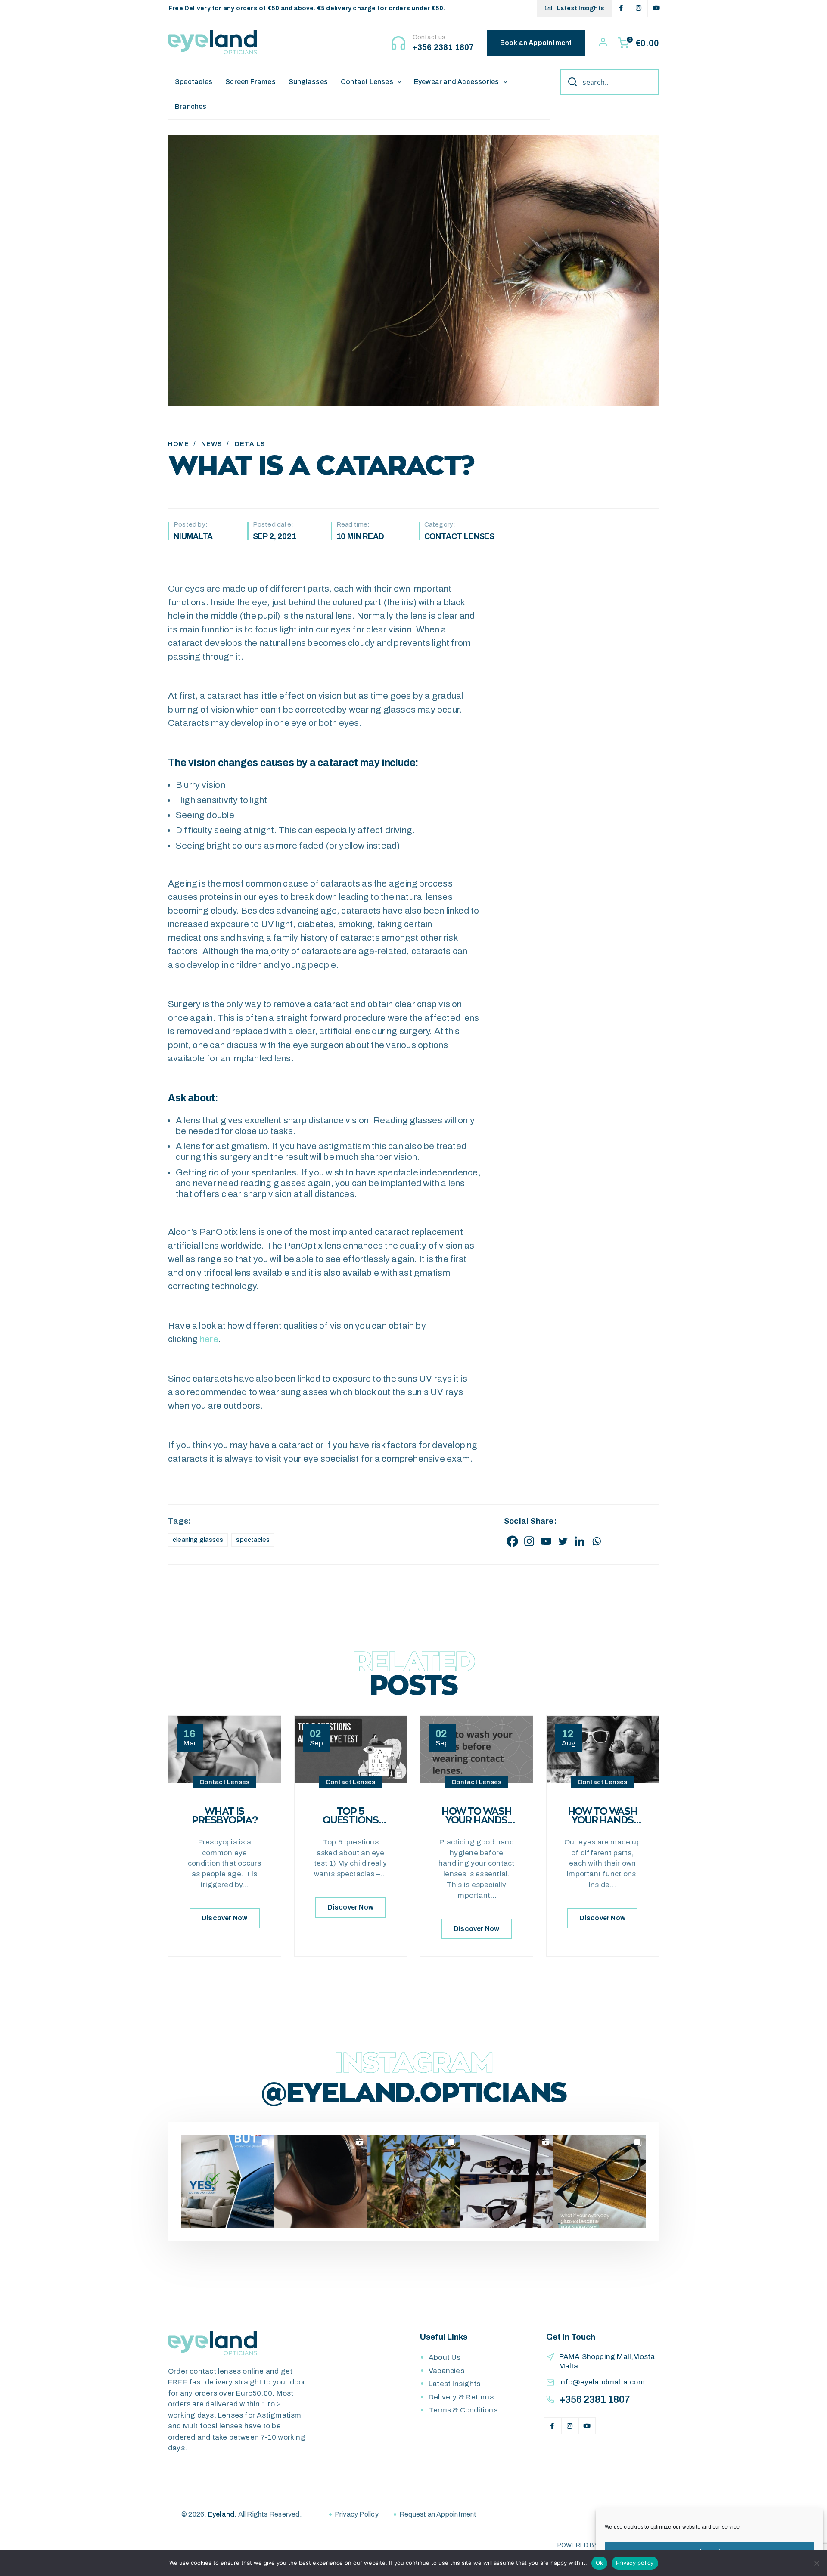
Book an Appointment (536, 43)
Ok (600, 2563)
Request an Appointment (438, 2514)
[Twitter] (563, 1541)
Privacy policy (635, 2563)
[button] (227, 2181)
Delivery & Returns (461, 2397)
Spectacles (194, 82)
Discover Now (225, 1918)
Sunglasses (308, 82)
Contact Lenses (367, 82)
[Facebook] (512, 1541)
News (212, 444)
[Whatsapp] (596, 1541)
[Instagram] (529, 1541)
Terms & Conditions (463, 2410)
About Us (445, 2357)
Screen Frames (250, 82)
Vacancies (446, 2371)
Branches (191, 107)
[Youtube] (546, 1541)
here (209, 1339)
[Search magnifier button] (569, 82)
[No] (816, 2563)
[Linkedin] (580, 1541)
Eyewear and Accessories (457, 82)
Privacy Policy (357, 2514)
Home (179, 444)
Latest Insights (580, 8)
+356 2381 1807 (443, 47)
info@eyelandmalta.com (602, 2382)
